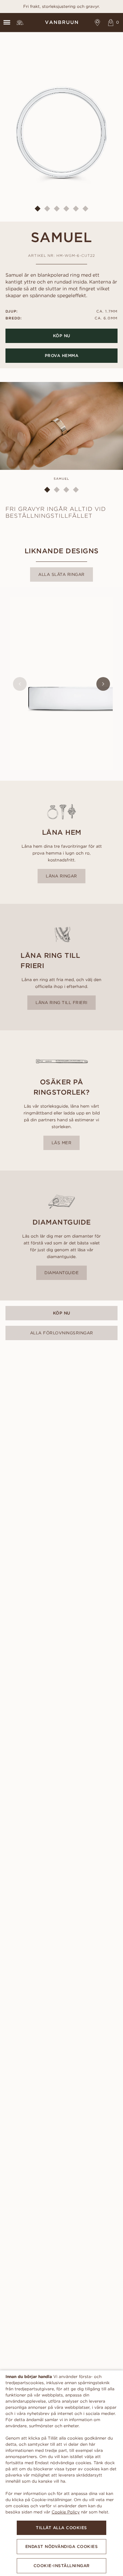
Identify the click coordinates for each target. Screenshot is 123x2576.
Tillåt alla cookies (61, 2528)
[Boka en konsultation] (98, 22)
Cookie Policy (66, 2512)
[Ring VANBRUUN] (20, 22)
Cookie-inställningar (62, 2566)
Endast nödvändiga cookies (62, 2546)
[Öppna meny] (7, 22)
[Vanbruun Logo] (61, 22)
